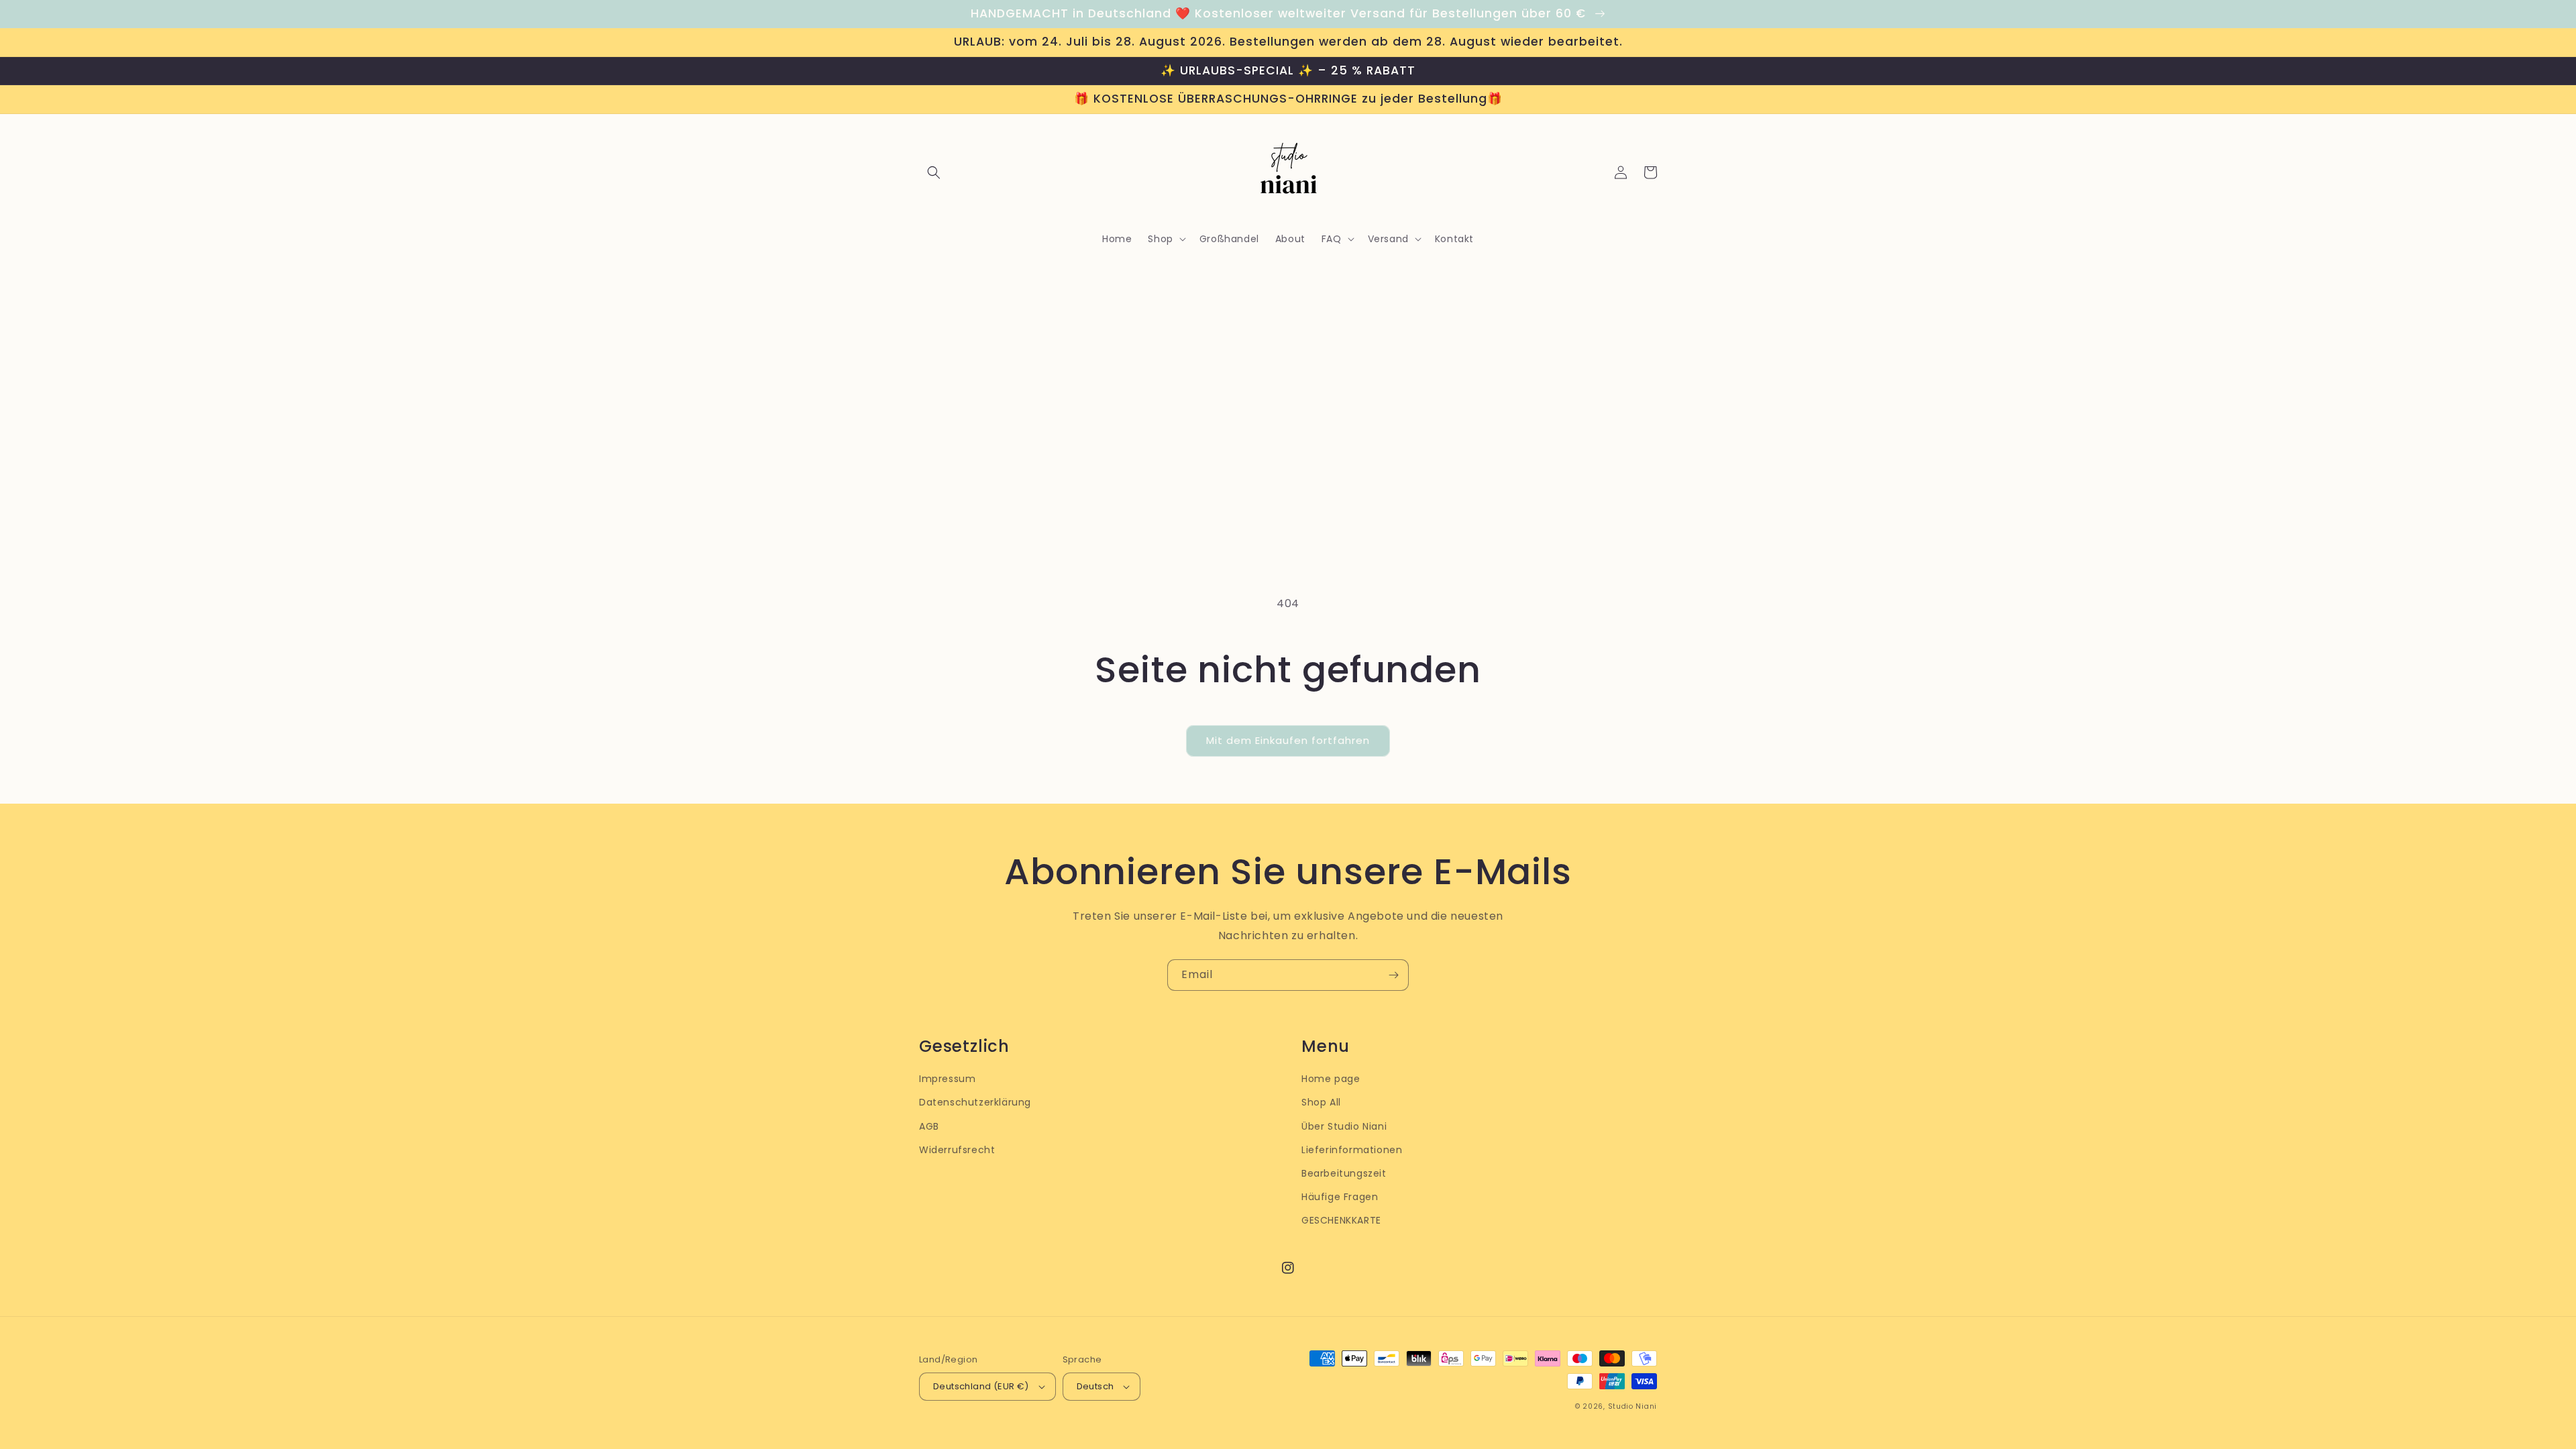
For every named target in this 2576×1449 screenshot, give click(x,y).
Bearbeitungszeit (1344, 1173)
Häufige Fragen (1340, 1197)
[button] (934, 172)
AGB (929, 1126)
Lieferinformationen (1352, 1150)
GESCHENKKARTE (1341, 1220)
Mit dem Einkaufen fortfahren (1288, 740)
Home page (1331, 1079)
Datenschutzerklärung (975, 1102)
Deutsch (1095, 1386)
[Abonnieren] (1393, 975)
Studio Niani (1632, 1406)
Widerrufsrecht (957, 1150)
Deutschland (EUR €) (981, 1386)
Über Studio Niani (1344, 1126)
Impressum (947, 1079)
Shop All (1321, 1102)
